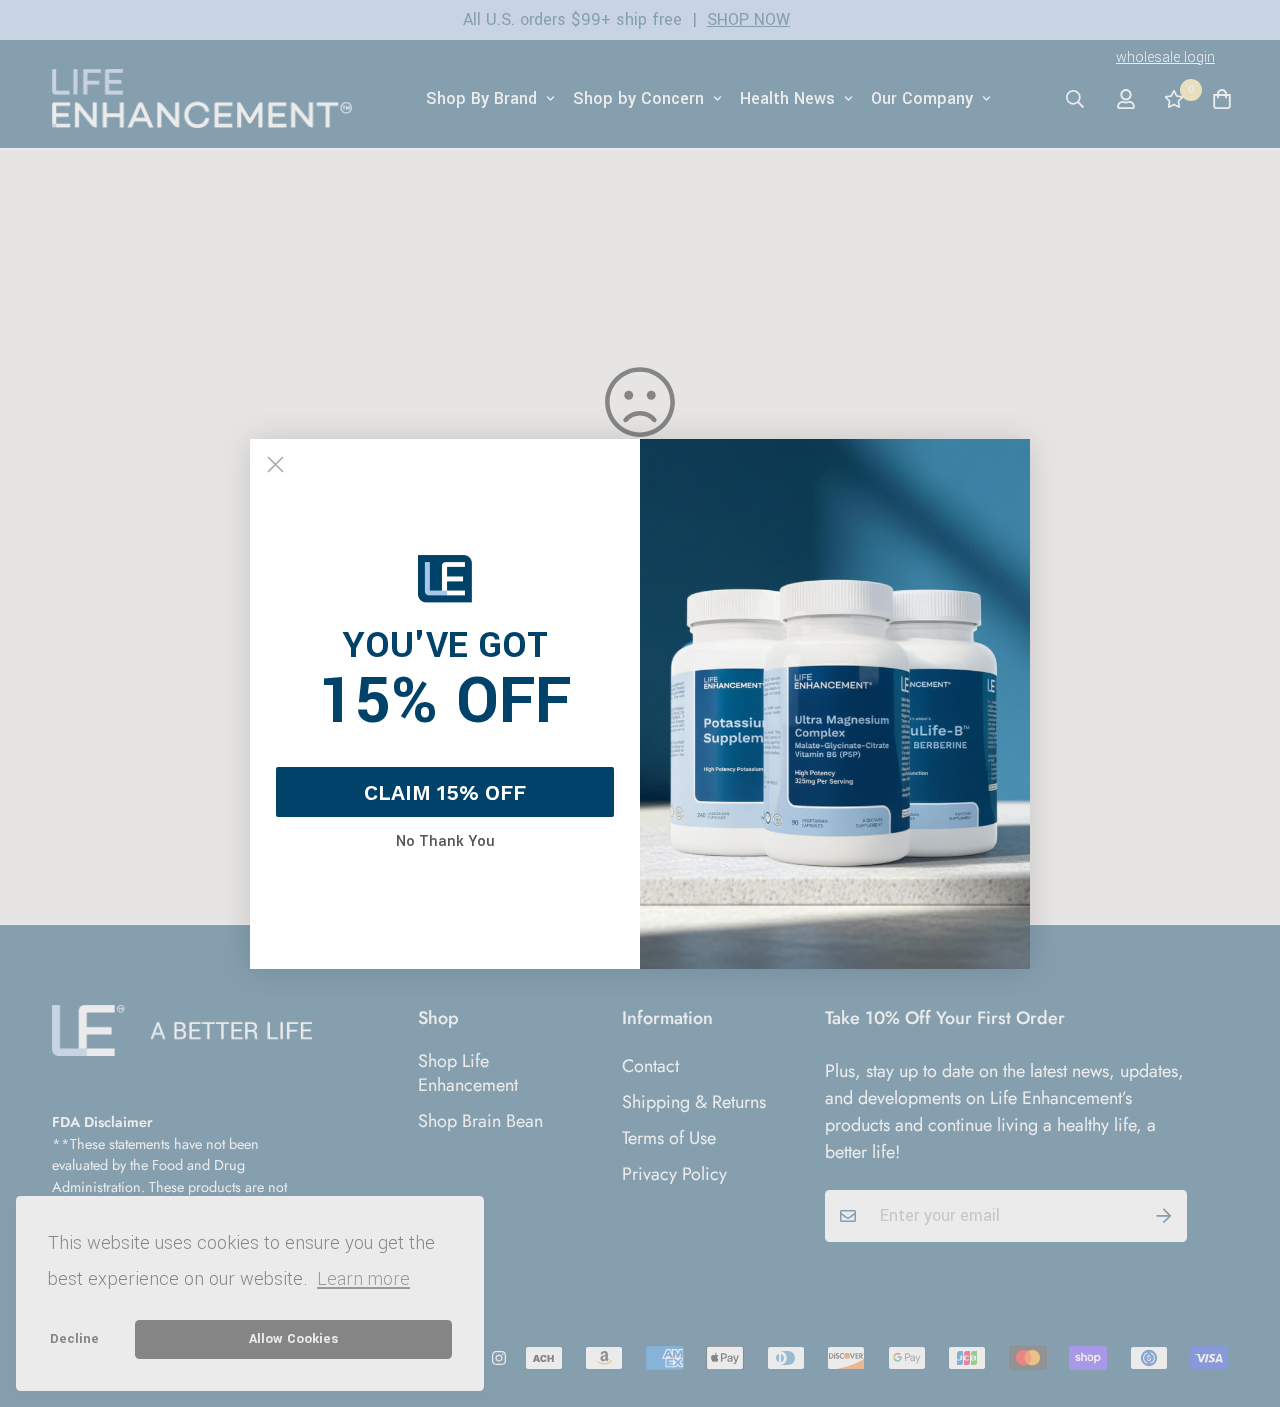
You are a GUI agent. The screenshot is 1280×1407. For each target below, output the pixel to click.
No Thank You (445, 842)
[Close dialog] (275, 464)
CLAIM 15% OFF (445, 792)
